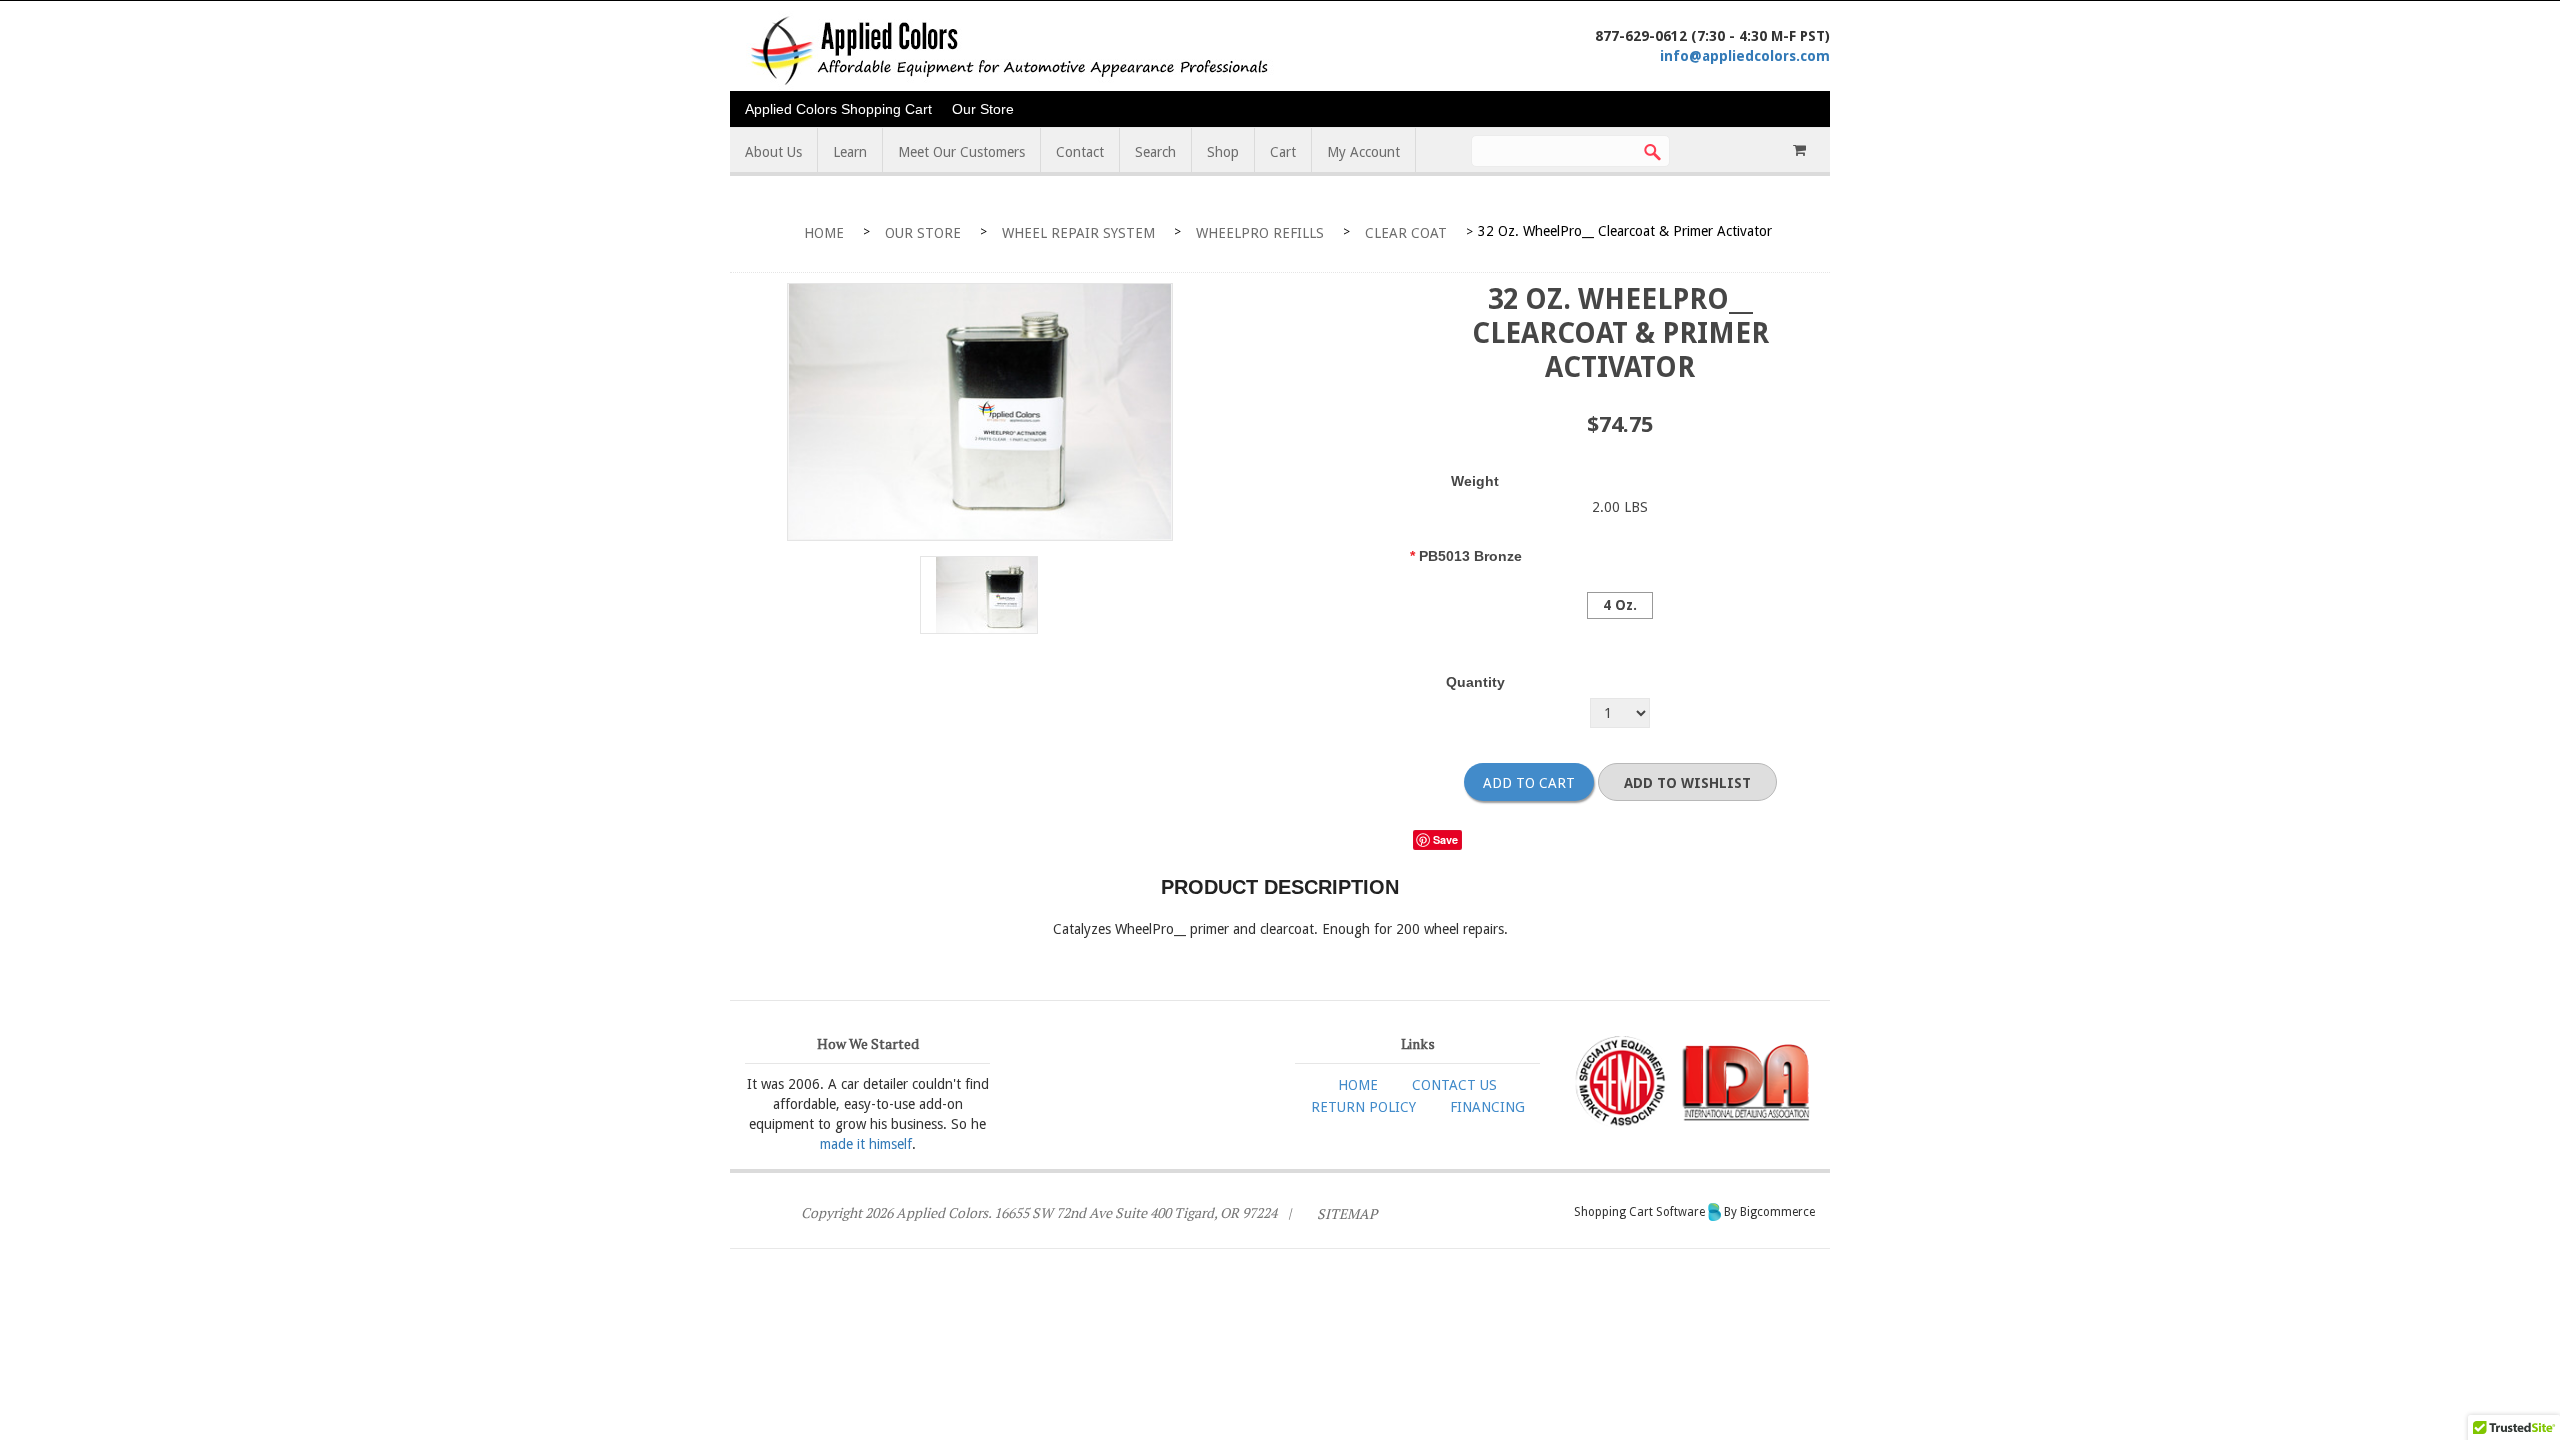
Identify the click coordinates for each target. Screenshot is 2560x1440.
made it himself (866, 1144)
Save (1445, 839)
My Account (1363, 152)
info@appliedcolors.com (1745, 56)
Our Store (983, 109)
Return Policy (1363, 1107)
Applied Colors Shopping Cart (838, 109)
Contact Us (1454, 1085)
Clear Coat (1406, 233)
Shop (1223, 152)
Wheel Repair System (1078, 233)
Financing (1487, 1107)
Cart (1283, 152)
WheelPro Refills (1260, 233)
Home (824, 233)
